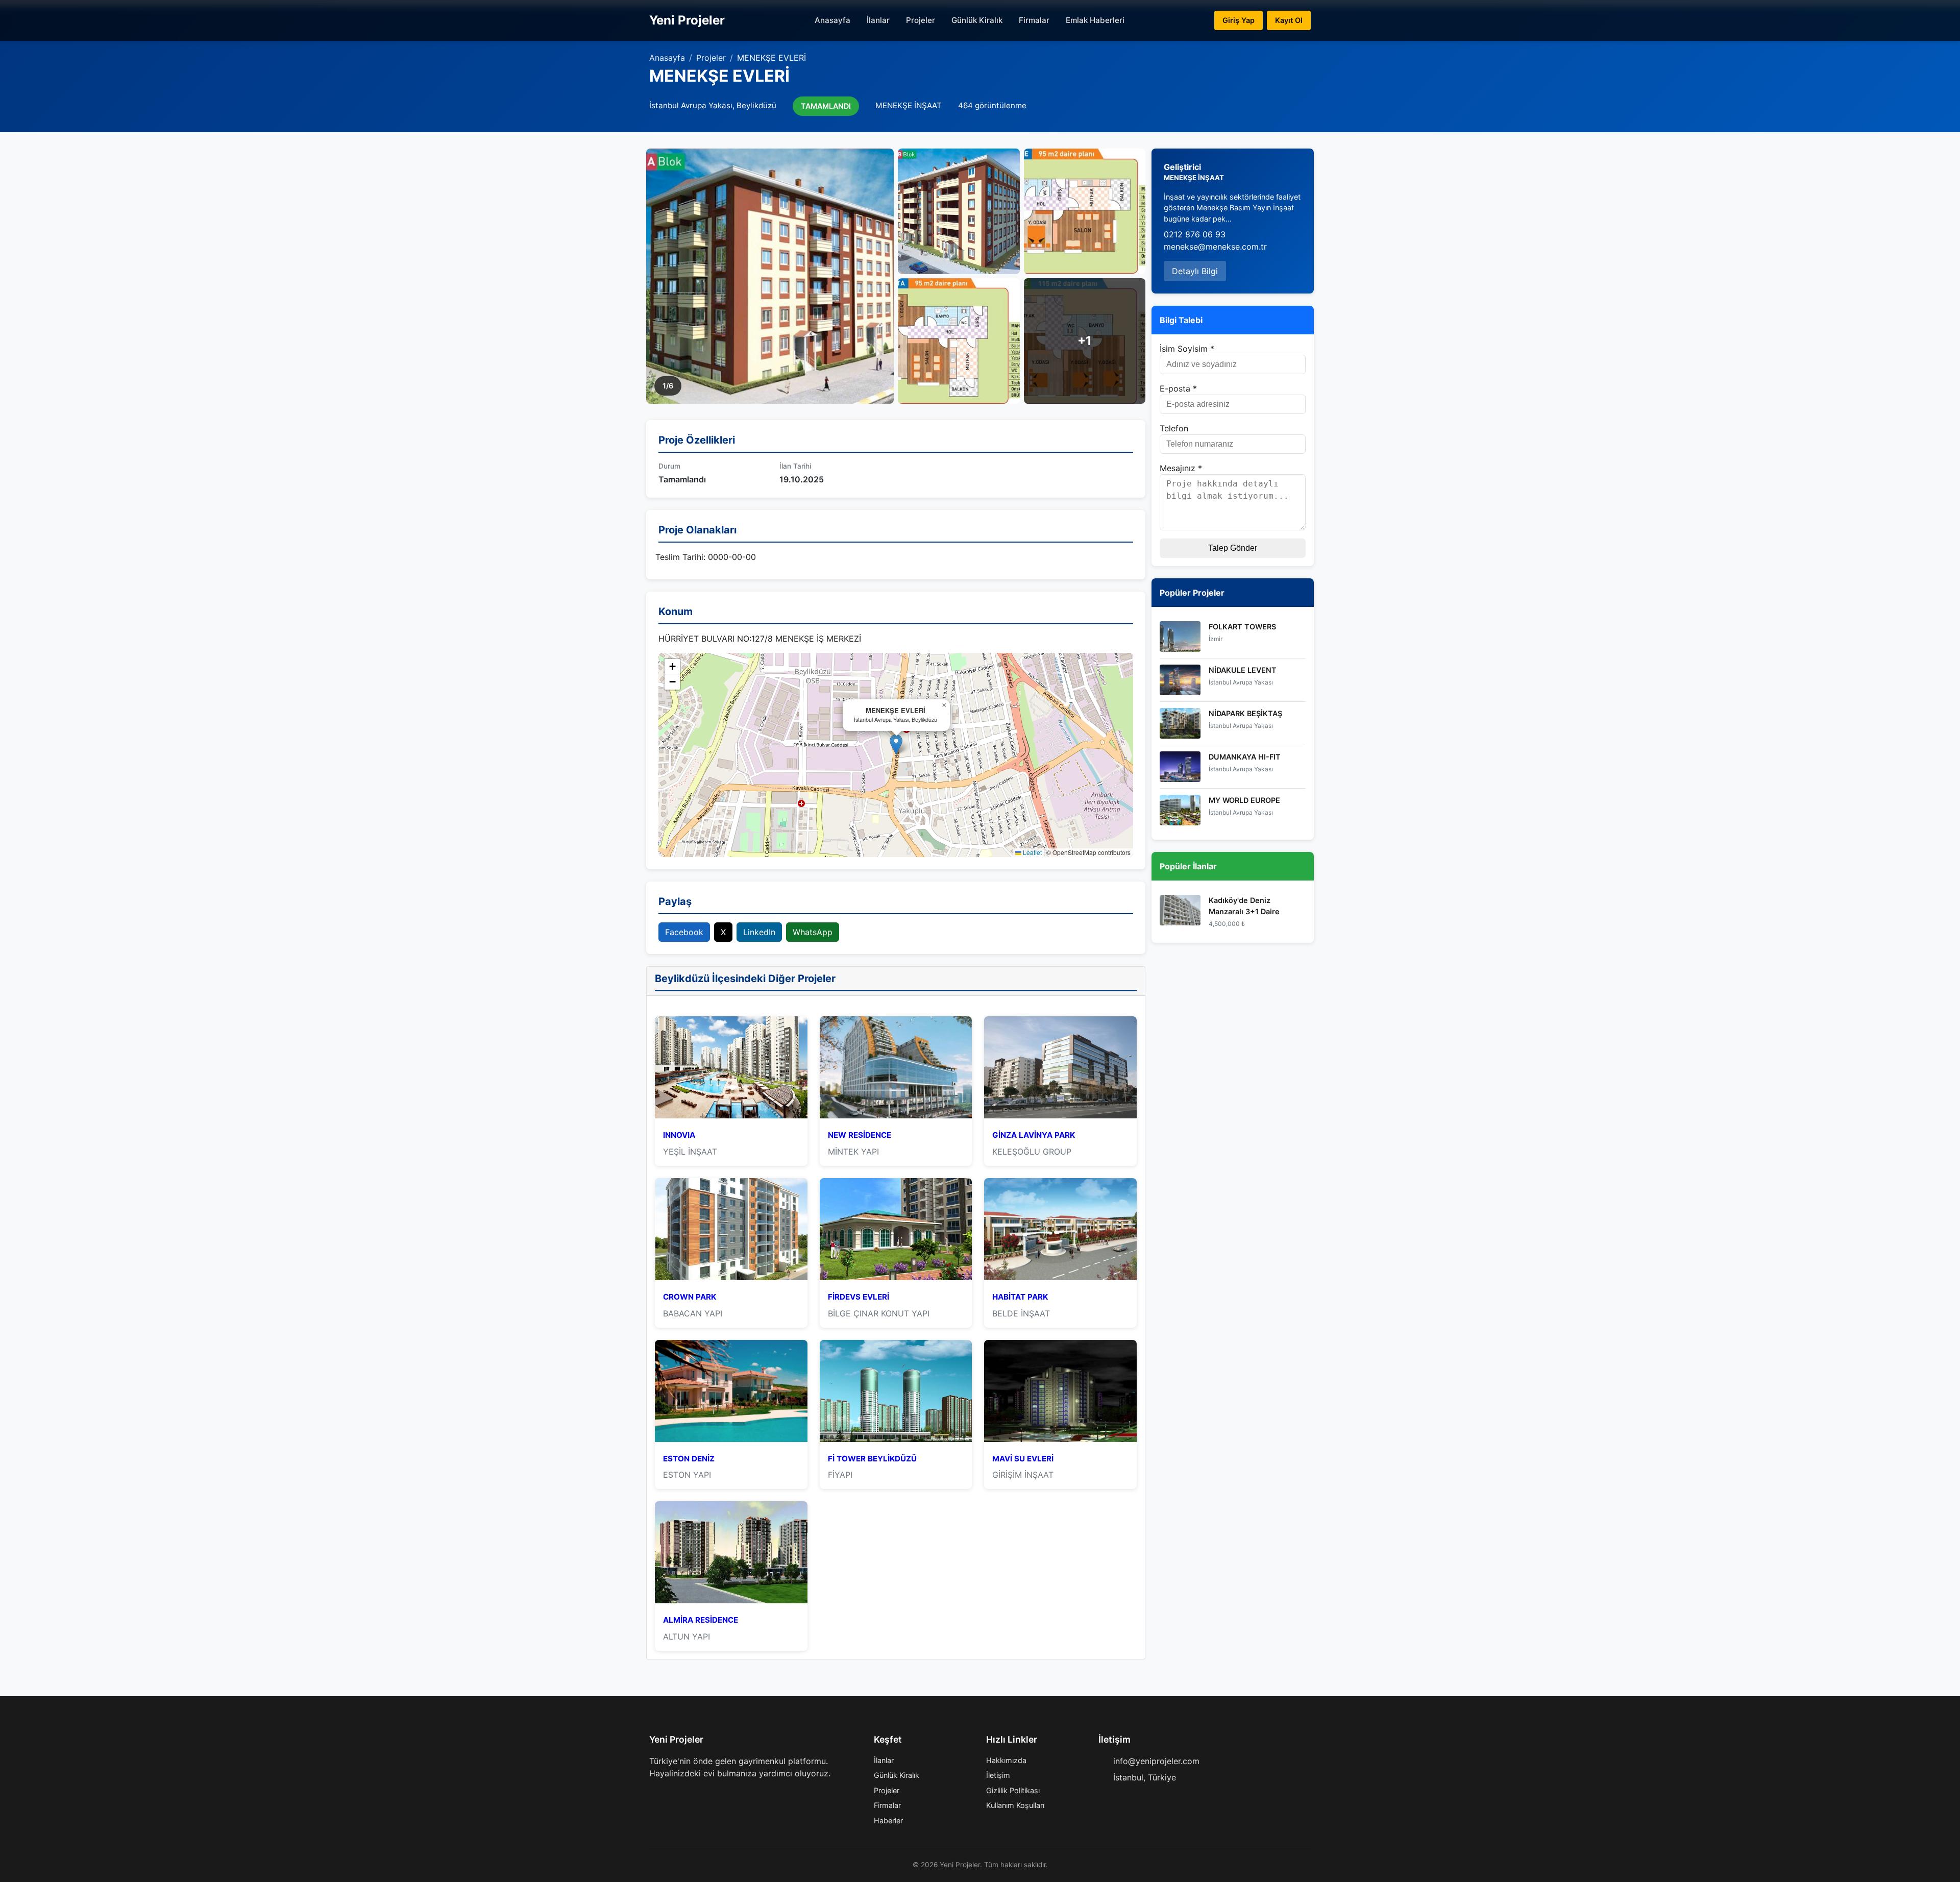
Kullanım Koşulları (1015, 1805)
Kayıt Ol (1289, 20)
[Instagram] (686, 1794)
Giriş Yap (1239, 20)
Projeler (921, 20)
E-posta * (1178, 388)
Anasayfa (832, 20)
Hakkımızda (1006, 1760)
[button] (896, 744)
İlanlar (878, 20)
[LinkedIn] (702, 1794)
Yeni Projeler (687, 20)
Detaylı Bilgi (1195, 271)
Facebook (684, 932)
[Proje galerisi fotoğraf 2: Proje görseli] (959, 211)
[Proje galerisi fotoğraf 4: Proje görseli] (959, 341)
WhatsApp (813, 932)
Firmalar (1034, 20)
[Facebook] (653, 1794)
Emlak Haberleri (1095, 20)
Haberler (888, 1820)
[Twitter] (670, 1794)
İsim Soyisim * (1187, 349)
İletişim (998, 1775)
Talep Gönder (1233, 548)
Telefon (1174, 428)
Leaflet (1032, 852)
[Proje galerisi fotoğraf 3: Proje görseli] (1085, 211)
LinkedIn (759, 932)
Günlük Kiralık (977, 20)
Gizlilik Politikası (1013, 1790)
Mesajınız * (1181, 468)
